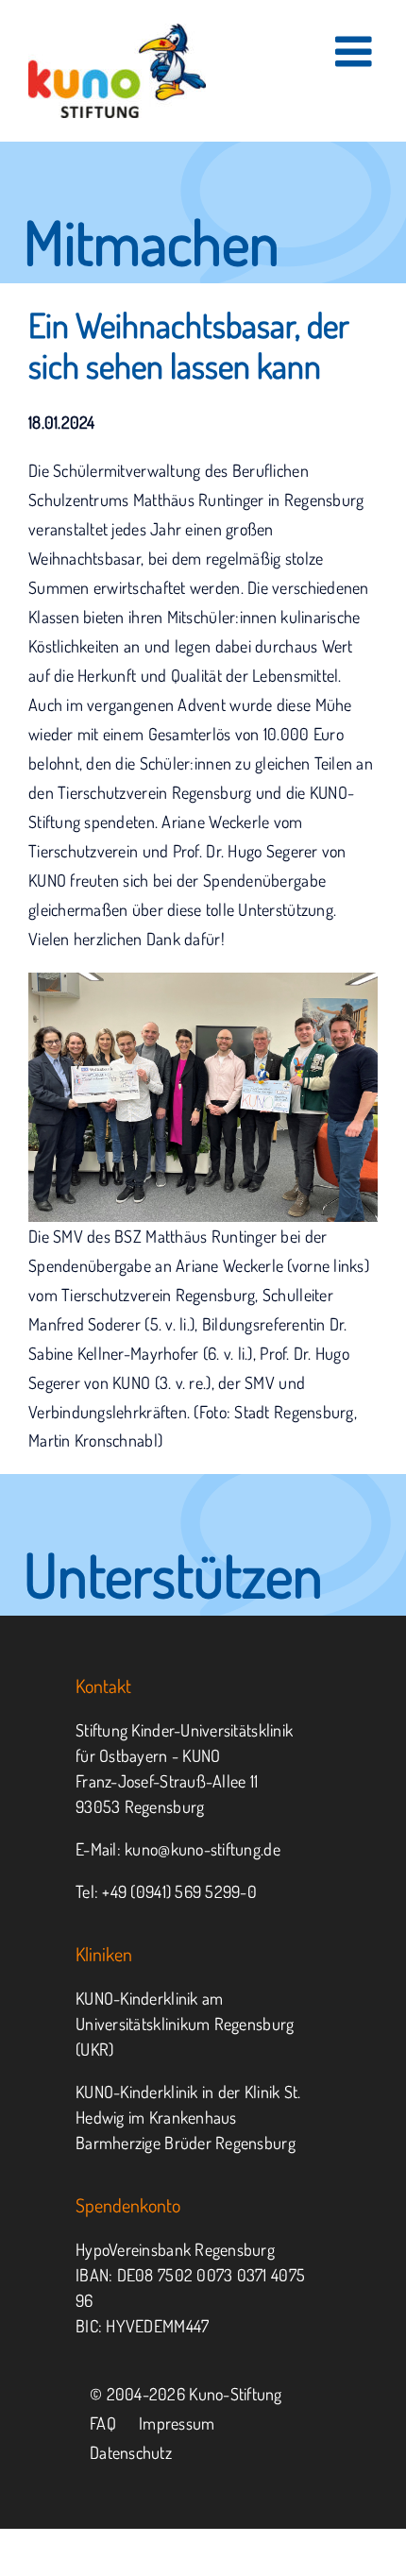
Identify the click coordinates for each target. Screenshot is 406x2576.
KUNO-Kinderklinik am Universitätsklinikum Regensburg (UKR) (185, 2024)
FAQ (103, 2423)
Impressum (177, 2423)
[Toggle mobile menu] (356, 51)
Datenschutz (131, 2452)
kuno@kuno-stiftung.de (203, 1849)
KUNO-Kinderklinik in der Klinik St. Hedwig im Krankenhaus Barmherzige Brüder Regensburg (188, 2117)
